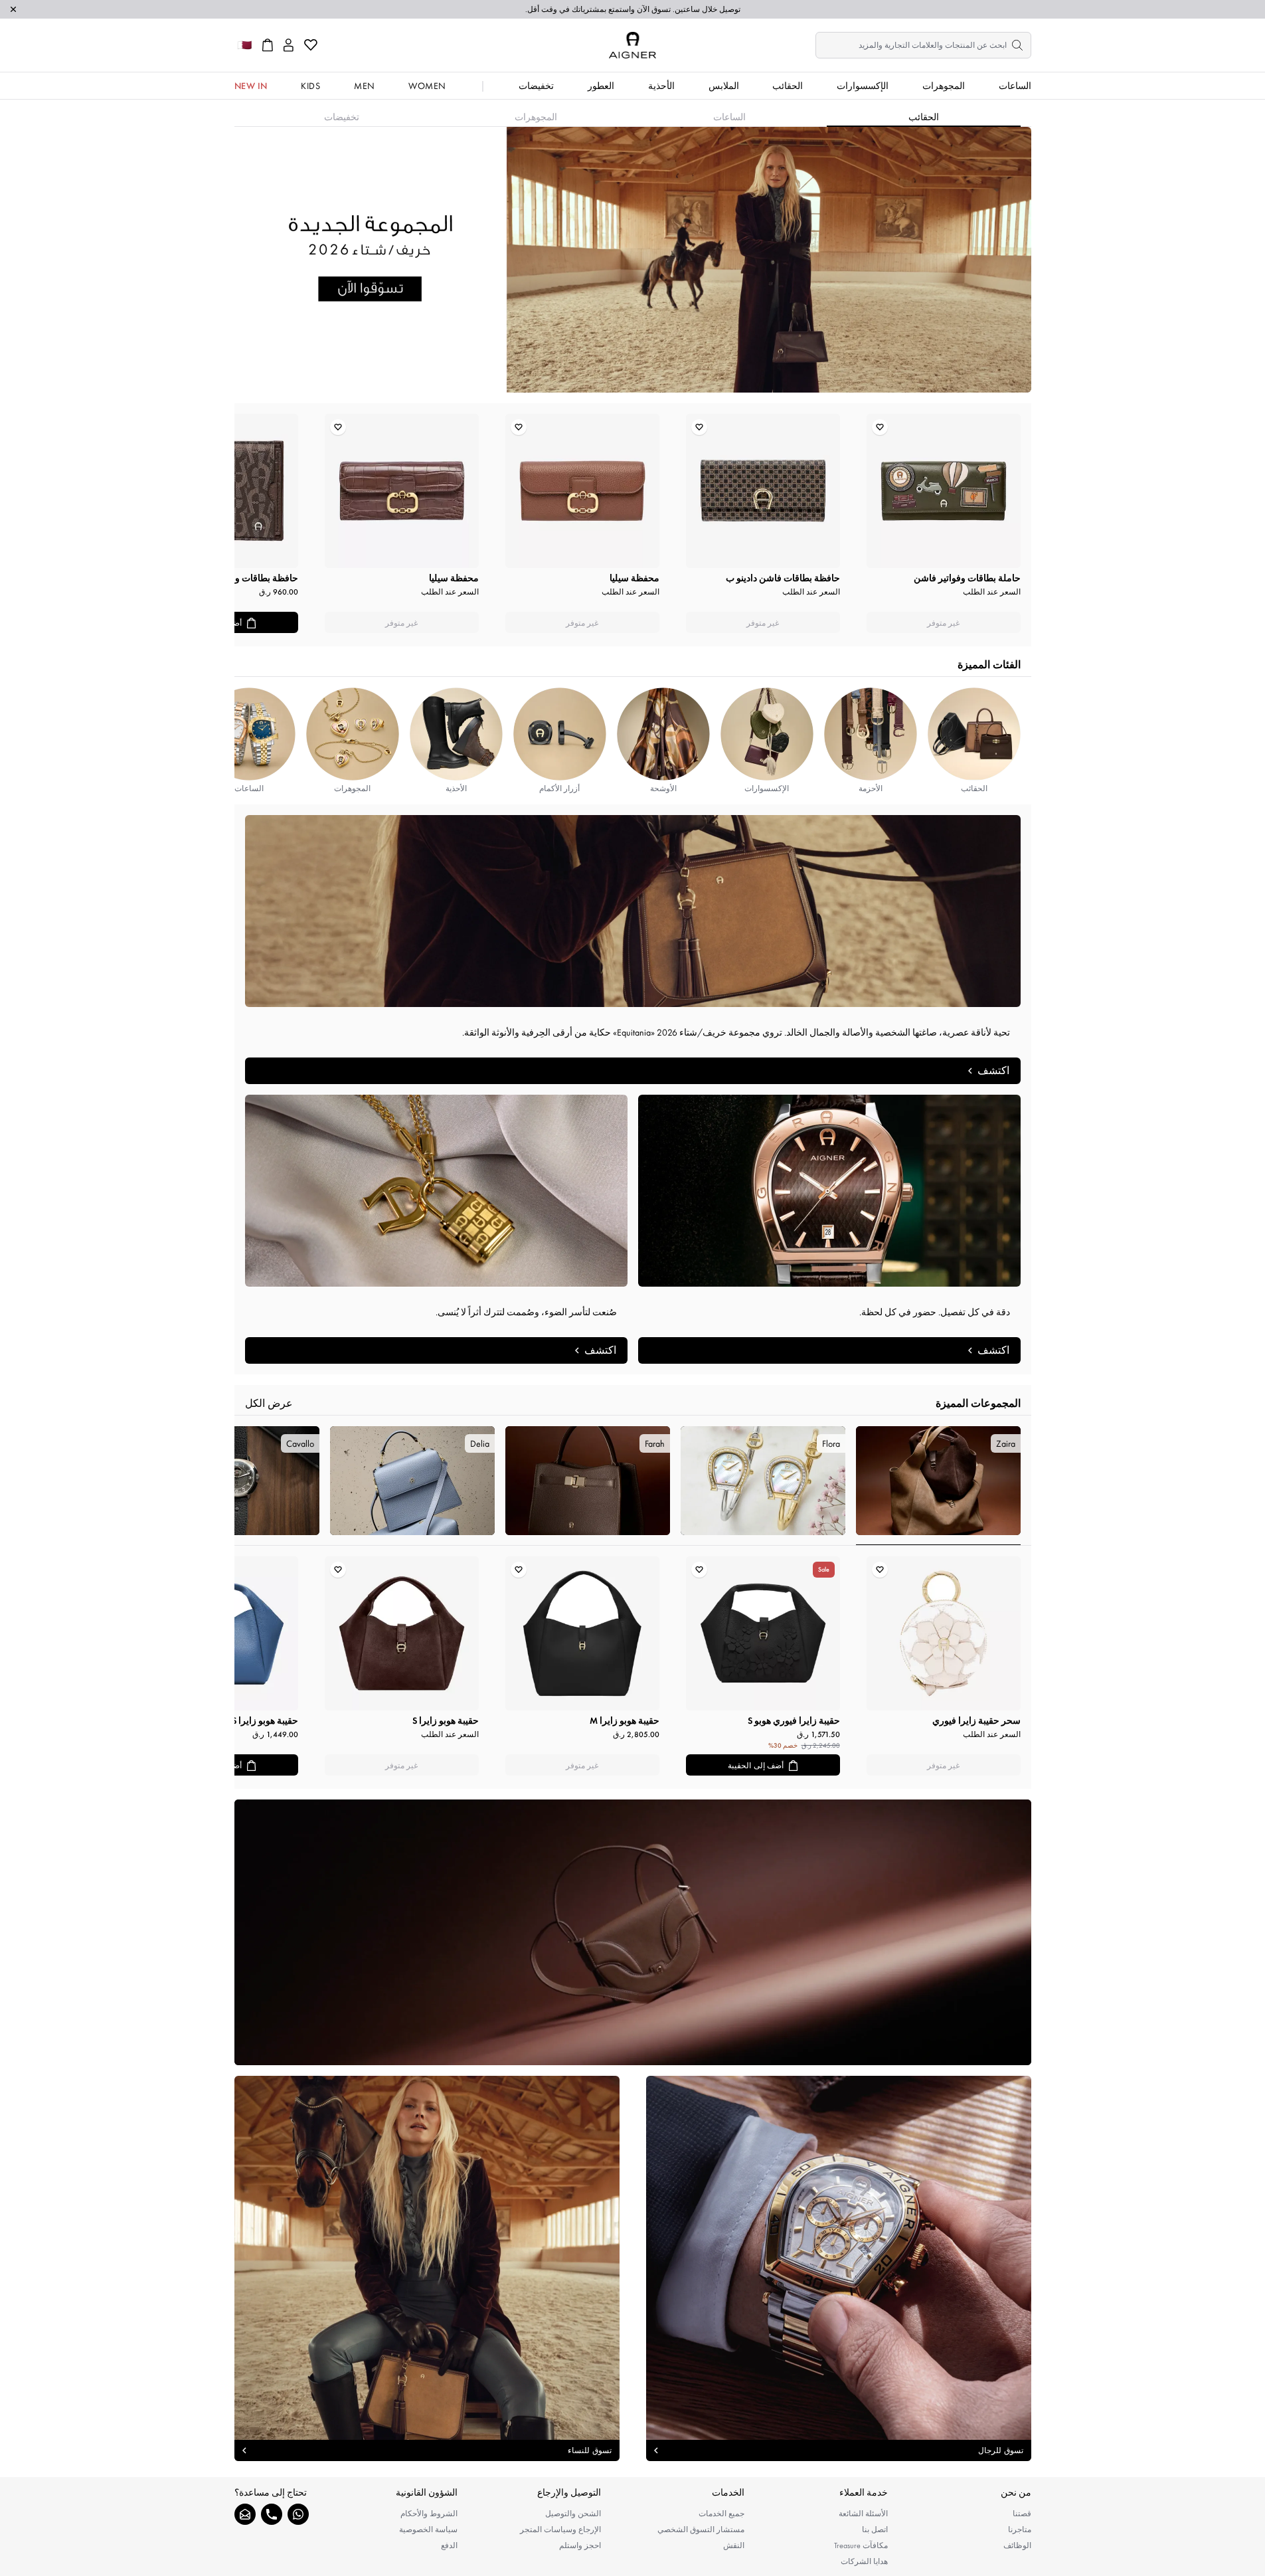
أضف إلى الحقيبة (756, 1766)
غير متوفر (944, 623)
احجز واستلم (580, 2545)
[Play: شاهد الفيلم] (633, 1932)
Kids (310, 86)
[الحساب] (289, 45)
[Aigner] (632, 45)
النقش (734, 2545)
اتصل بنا (875, 2530)
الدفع (449, 2545)
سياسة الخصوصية (428, 2530)
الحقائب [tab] (924, 117)
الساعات (1015, 86)
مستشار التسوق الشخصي (701, 2530)
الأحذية (661, 86)
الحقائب (788, 86)
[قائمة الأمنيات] (311, 45)
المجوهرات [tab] (536, 117)
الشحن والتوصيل (573, 2514)
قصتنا (1022, 2514)
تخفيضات (536, 86)
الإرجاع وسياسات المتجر (560, 2530)
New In (251, 86)
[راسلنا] (245, 2514)
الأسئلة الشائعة (863, 2514)
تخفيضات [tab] (342, 117)
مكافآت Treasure (861, 2545)
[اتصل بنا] (272, 2514)
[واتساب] (298, 2514)
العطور (601, 86)
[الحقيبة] (268, 45)
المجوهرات (944, 86)
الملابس (724, 86)
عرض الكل (269, 1403)
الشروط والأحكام (429, 2514)
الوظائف (1017, 2545)
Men (365, 86)
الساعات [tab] (729, 117)
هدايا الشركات (864, 2561)
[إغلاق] (13, 9)
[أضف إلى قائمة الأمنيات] (880, 427)
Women (427, 86)
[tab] (938, 1486)
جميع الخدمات (721, 2514)
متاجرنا (1020, 2530)
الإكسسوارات (863, 86)
